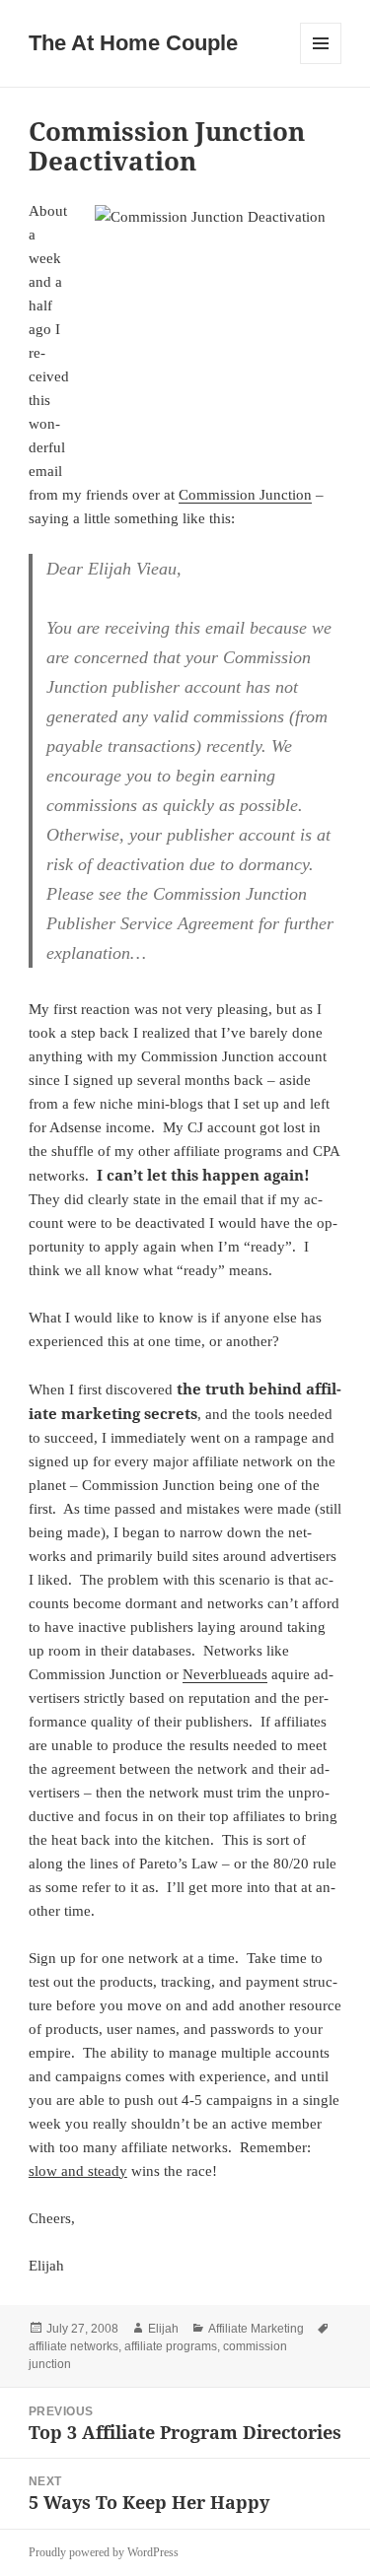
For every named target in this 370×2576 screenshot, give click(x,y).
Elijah (163, 2329)
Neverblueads (225, 1674)
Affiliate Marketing (256, 2329)
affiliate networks (74, 2346)
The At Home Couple (133, 43)
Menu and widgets (321, 64)
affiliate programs (171, 2346)
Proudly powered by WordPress (104, 2552)
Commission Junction (245, 495)
